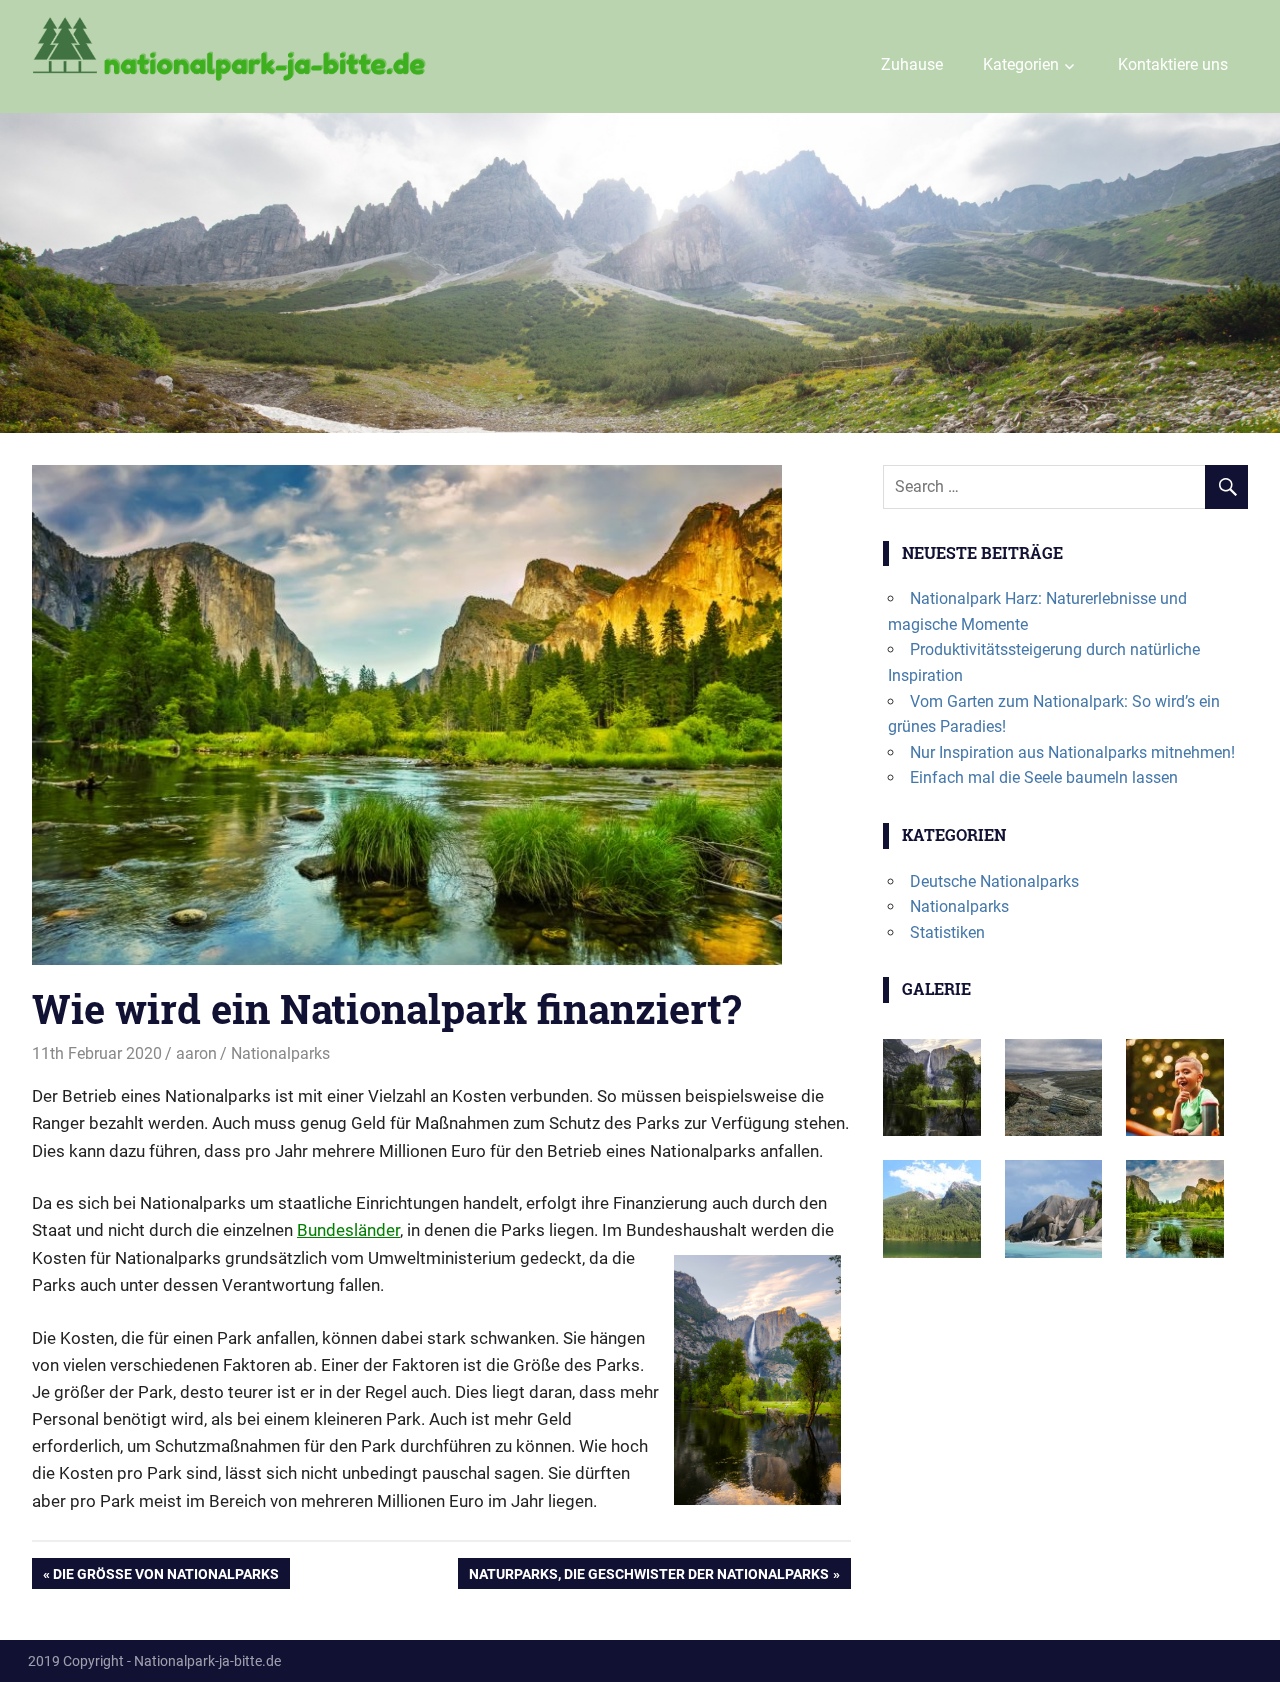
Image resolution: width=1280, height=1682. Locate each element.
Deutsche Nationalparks (994, 881)
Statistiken (947, 932)
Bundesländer (348, 1230)
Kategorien (1021, 64)
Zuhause (912, 64)
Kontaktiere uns (1173, 64)
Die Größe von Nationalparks (165, 1577)
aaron (196, 1053)
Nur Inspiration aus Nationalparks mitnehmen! (1072, 752)
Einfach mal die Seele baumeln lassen (1044, 777)
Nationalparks (280, 1053)
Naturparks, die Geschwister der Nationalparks (648, 1577)
